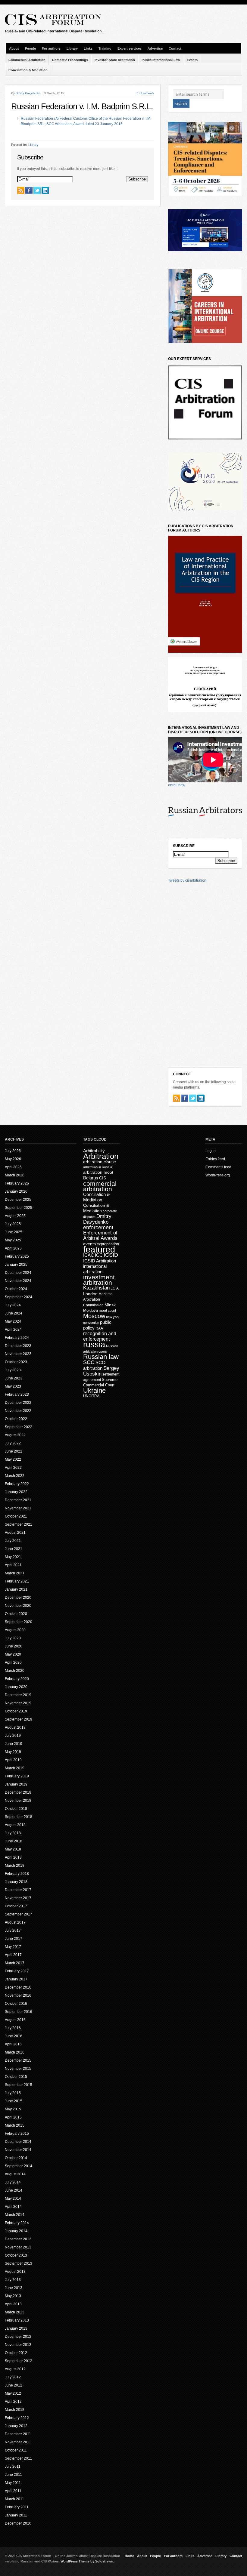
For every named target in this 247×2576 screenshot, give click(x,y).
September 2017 (19, 1914)
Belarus (91, 1178)
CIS (103, 1178)
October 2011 (16, 2450)
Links (88, 48)
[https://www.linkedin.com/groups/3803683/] (45, 190)
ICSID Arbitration (100, 1261)
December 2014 (18, 2142)
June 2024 (14, 1313)
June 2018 (14, 1841)
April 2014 (13, 2207)
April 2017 (13, 1955)
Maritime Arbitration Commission (98, 1300)
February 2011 (17, 2507)
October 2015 (16, 2077)
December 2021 (18, 1500)
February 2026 (17, 1183)
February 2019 (17, 1776)
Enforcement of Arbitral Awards (100, 1236)
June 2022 (14, 1451)
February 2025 (17, 1256)
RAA (99, 1328)
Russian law (101, 1357)
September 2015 (19, 2085)
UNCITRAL (92, 1396)
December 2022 (18, 1403)
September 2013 (19, 2263)
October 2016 (16, 2004)
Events (192, 60)
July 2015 (13, 2093)
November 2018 (18, 1801)
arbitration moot (98, 1172)
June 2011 (13, 2475)
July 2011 (13, 2467)
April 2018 (13, 1857)
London (90, 1294)
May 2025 (13, 1240)
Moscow (94, 1316)
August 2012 (15, 2369)
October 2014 (16, 2158)
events (89, 1244)
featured (99, 1249)
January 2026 (16, 1191)
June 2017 (14, 1939)
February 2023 (17, 1394)
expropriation (108, 1244)
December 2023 (18, 1346)
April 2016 (13, 2044)
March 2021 (15, 1573)
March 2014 (15, 2215)
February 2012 (17, 2418)
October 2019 (16, 1711)
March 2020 (15, 1671)
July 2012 (13, 2377)
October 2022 (16, 1419)
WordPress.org (218, 1175)
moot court (107, 1311)
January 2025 (16, 1265)
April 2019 (13, 1760)
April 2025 (13, 1248)
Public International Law (161, 60)
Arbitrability (94, 1151)
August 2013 (15, 2272)
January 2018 (16, 1882)
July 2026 (13, 1151)
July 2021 (13, 1541)
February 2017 (17, 1971)
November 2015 (18, 2069)
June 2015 (14, 2101)
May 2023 (13, 1386)
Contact (175, 48)
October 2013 (16, 2255)
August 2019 (15, 1727)
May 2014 (13, 2199)
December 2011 (18, 2434)
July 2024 (13, 1305)
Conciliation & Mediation (28, 70)
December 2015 (18, 2060)
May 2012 (13, 2393)
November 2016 (18, 1995)
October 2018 (16, 1809)
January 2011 (16, 2515)
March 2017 (15, 1963)
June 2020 (14, 1646)
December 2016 (18, 1987)
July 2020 (13, 1638)
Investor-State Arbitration (115, 60)
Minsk (110, 1305)
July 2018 (13, 1833)
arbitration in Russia (98, 1167)
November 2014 (18, 2150)
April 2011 (13, 2491)
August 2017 (15, 1922)
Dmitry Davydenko (28, 93)
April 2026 (13, 1167)
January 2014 (16, 2231)
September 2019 (19, 1719)
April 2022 (13, 1468)
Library (72, 48)
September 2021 (19, 1524)
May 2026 (13, 1159)
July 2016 (13, 2028)
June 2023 (14, 1378)
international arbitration (95, 1269)
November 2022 (18, 1411)
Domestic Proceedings (70, 60)
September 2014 (19, 2166)
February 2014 (17, 2223)
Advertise (155, 48)
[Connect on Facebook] (29, 190)
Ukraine (94, 1390)
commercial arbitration (100, 1186)
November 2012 (18, 2345)
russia (94, 1345)
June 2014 (14, 2190)
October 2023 (16, 1362)
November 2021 (18, 1508)
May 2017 (13, 1947)
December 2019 (18, 1695)
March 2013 (15, 2312)
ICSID (111, 1255)
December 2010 (18, 2523)
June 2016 (14, 2036)
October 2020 (16, 1614)
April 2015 (13, 2117)
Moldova (91, 1310)
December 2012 (18, 2337)
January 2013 (16, 2328)
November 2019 (18, 1703)
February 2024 (17, 1338)
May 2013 (13, 2296)
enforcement (98, 1228)
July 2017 (13, 1930)
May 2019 (13, 1752)
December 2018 (18, 1792)
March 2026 (15, 1175)
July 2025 (13, 1224)
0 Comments (145, 93)
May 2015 (13, 2109)
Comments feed (218, 1167)
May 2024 (13, 1321)
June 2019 (14, 1744)
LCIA (115, 1288)
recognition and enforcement (100, 1336)
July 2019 (13, 1736)
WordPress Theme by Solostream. (87, 2561)
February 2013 (17, 2320)
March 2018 (15, 1866)
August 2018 (15, 1825)
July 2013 (13, 2280)
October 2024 (16, 1289)
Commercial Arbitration (27, 60)
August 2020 (15, 1630)
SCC (89, 1362)
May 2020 (13, 1654)
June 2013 (14, 2288)
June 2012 (14, 2385)
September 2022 (19, 1427)
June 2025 (14, 1232)
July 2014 (13, 2182)
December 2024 (18, 1273)
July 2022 (13, 1443)
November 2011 (18, 2442)
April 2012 (13, 2402)
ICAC (89, 1255)
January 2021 (16, 1589)
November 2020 (18, 1606)
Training (105, 48)
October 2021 (16, 1516)
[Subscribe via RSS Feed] (21, 190)
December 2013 (18, 2239)
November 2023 (18, 1354)
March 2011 (14, 2499)
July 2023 (13, 1370)
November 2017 (18, 1898)
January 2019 (16, 1784)
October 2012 (16, 2353)
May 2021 (13, 1557)
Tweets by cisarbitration (187, 880)
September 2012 (19, 2361)
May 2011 (13, 2483)
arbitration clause (100, 1162)
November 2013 (18, 2247)
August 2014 (15, 2174)
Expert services (130, 48)
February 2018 (17, 1874)
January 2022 (16, 1492)
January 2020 (16, 1687)
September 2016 (19, 2012)
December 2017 (18, 1890)
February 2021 (17, 1581)
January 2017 (16, 1979)
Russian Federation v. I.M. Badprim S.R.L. (82, 106)
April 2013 (13, 2304)
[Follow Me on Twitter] (37, 190)
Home (129, 2556)
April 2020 (13, 1662)
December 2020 (18, 1598)
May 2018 (13, 1849)
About (14, 48)
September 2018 (19, 1817)
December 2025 (18, 1200)
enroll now (177, 785)
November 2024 (18, 1281)
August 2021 (15, 1533)
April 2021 (13, 1565)
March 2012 (15, 2410)
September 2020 (19, 1622)
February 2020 (17, 1679)
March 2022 (15, 1476)
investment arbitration (99, 1280)
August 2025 (15, 1216)
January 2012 (16, 2426)
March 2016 (15, 2052)
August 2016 (15, 2020)
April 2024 (13, 1330)
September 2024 (19, 1297)
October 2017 (16, 1906)
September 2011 (18, 2458)
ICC (99, 1255)
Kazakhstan (96, 1288)
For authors (51, 48)
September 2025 (19, 1208)
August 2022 (15, 1435)
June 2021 (14, 1549)
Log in (211, 1151)
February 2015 (17, 2134)
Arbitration (101, 1156)
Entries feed (215, 1159)
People (30, 48)
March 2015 (15, 2125)
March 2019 (15, 1768)
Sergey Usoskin (101, 1371)
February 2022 (17, 1484)
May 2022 (13, 1459)
